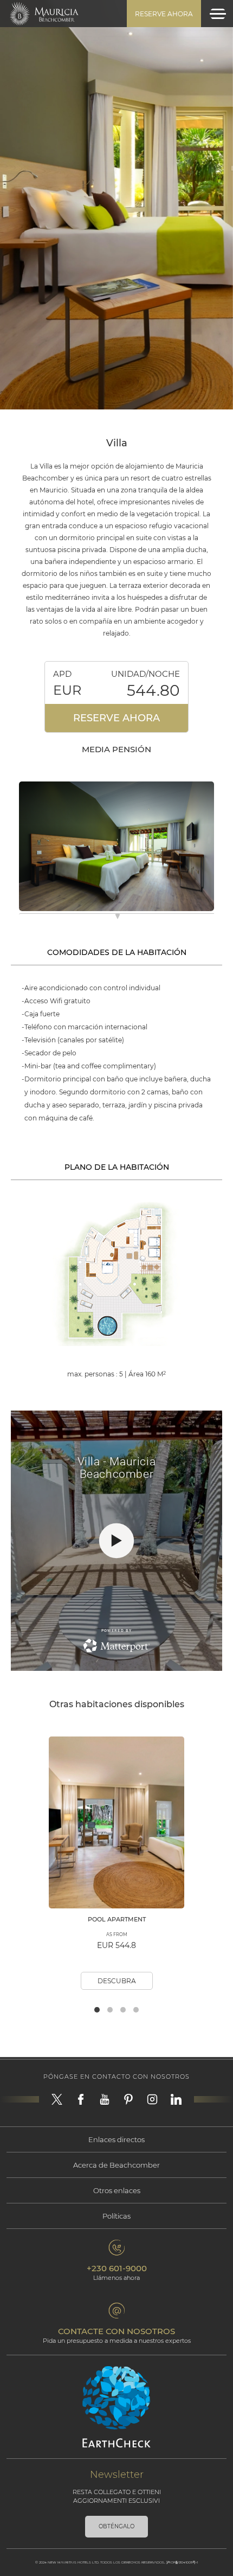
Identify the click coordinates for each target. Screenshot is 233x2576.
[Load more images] (118, 918)
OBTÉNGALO (116, 2526)
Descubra (117, 1981)
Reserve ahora (164, 14)
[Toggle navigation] (218, 14)
